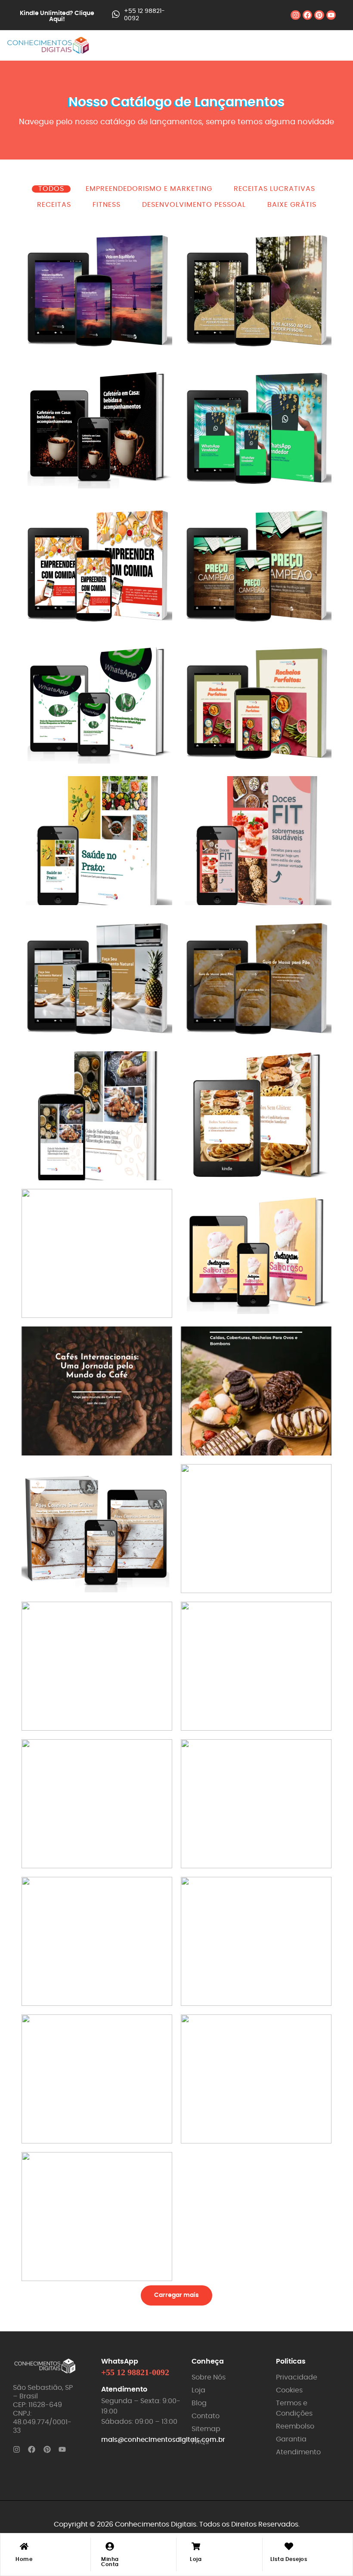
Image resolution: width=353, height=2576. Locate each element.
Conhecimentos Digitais (156, 2524)
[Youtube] (331, 15)
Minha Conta (110, 2562)
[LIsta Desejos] (289, 2547)
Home (24, 2559)
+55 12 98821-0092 (135, 2372)
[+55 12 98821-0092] (116, 15)
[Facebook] (307, 15)
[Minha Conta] (110, 2547)
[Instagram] (295, 15)
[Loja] (196, 2547)
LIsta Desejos (289, 2559)
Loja (196, 2559)
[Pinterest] (319, 15)
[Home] (24, 2547)
